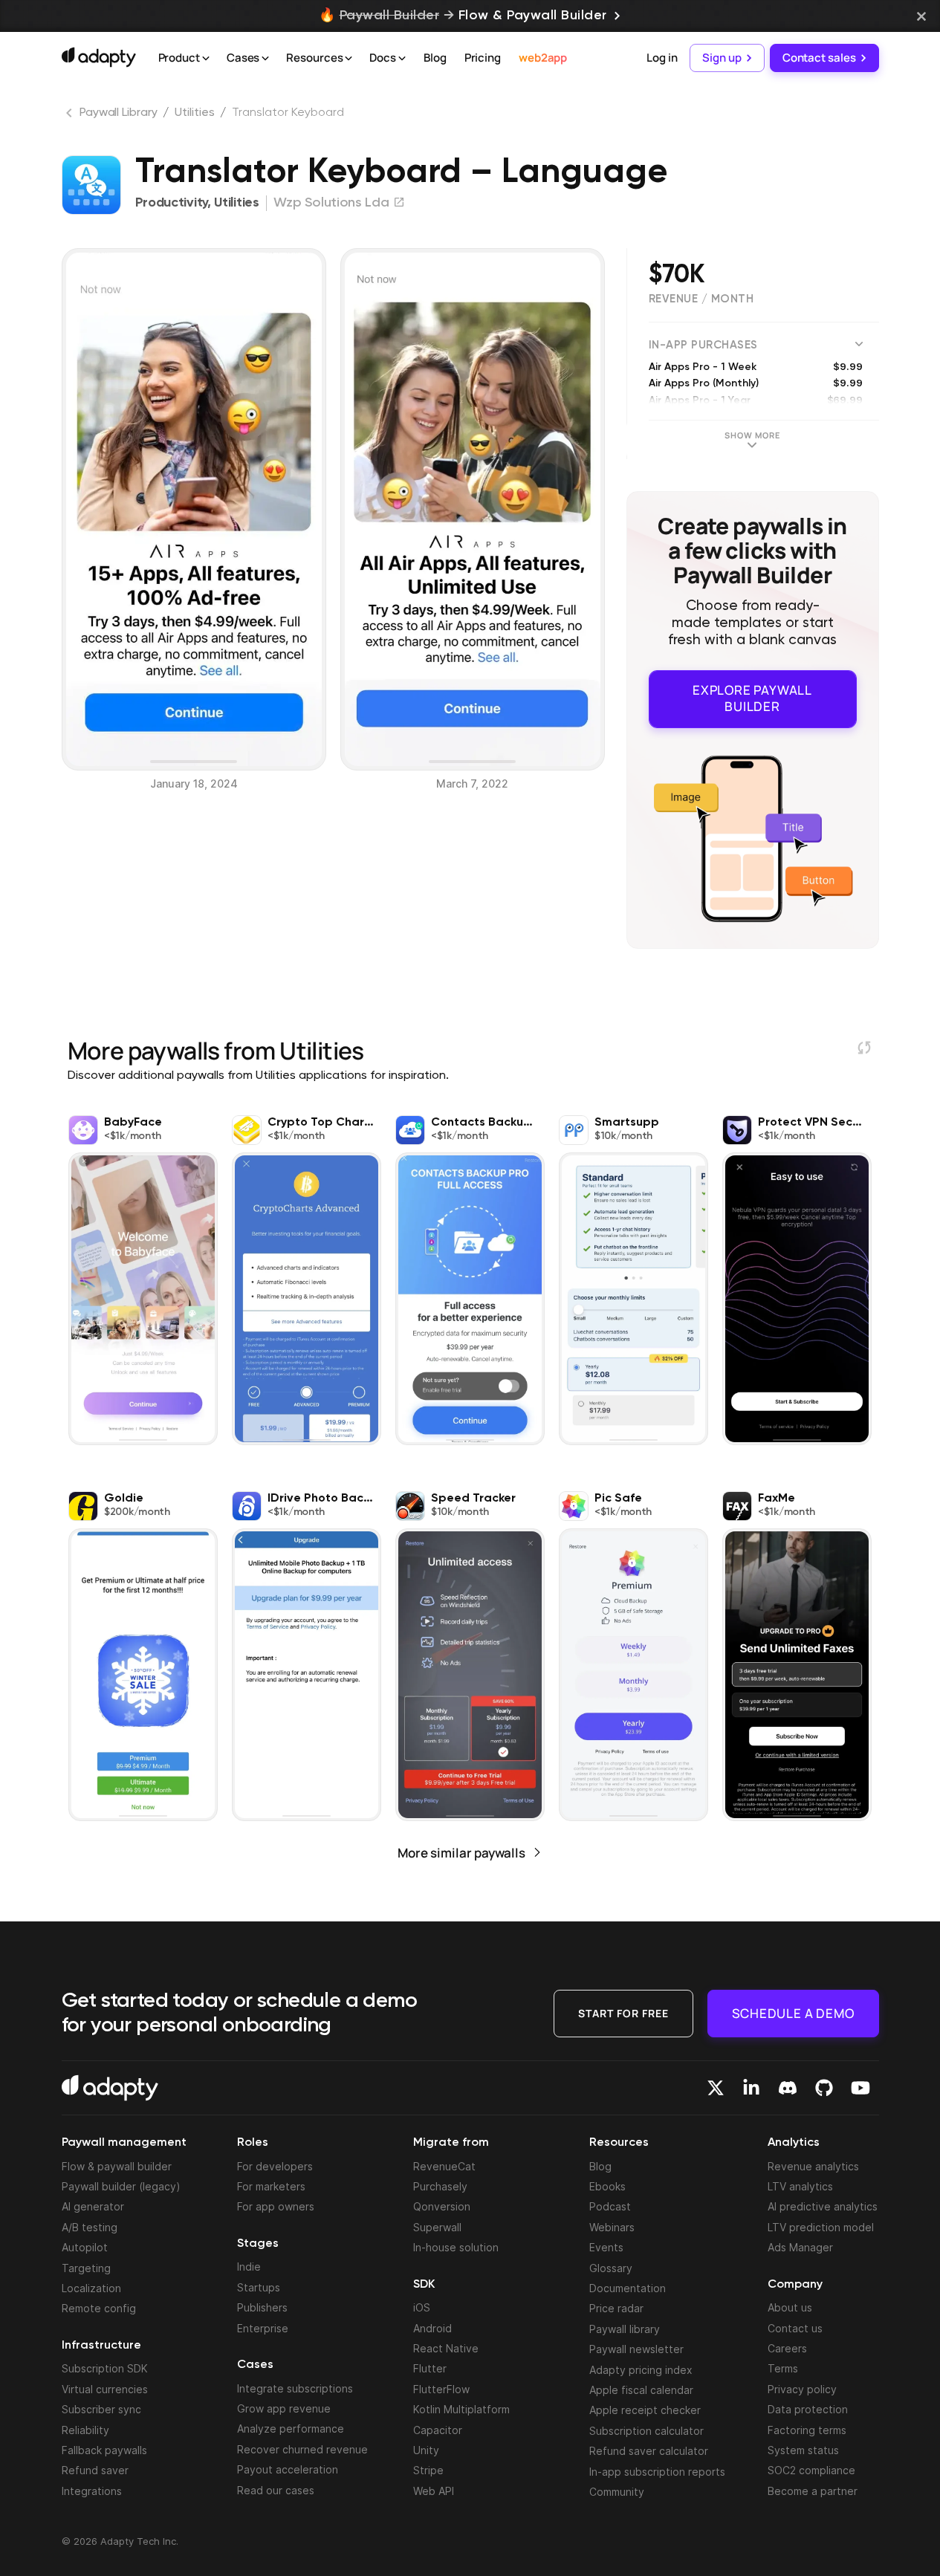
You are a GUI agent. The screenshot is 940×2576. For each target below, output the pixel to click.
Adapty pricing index (641, 2370)
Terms (783, 2368)
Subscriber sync (101, 2409)
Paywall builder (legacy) (121, 2186)
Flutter (430, 2368)
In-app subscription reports (657, 2472)
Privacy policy (802, 2389)
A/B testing (90, 2227)
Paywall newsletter (636, 2349)
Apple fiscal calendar (641, 2390)
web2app (543, 58)
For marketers (271, 2186)
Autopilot (85, 2247)
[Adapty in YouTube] (860, 2088)
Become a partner (813, 2491)
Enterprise (263, 2328)
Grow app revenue (284, 2408)
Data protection (808, 2409)
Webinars (612, 2227)
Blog (435, 58)
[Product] (206, 59)
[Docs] (402, 59)
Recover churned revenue (302, 2449)
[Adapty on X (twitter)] (716, 2088)
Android (432, 2328)
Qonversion (442, 2206)
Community (617, 2492)
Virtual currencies (105, 2389)
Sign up (722, 58)
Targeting (86, 2268)
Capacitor (438, 2430)
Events (606, 2247)
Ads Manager (800, 2247)
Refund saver (95, 2470)
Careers (787, 2348)
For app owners (276, 2206)
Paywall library (625, 2329)
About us (790, 2307)
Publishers (262, 2307)
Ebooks (607, 2186)
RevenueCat (444, 2166)
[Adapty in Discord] (788, 2088)
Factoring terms (807, 2430)
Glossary (611, 2268)
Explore (752, 698)
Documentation (628, 2288)
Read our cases (276, 2490)
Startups (259, 2287)
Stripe (428, 2470)
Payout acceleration (288, 2469)
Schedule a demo (793, 2013)
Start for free (623, 2013)
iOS (422, 2307)
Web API (434, 2491)
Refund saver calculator (649, 2451)
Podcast (610, 2206)
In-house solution (456, 2247)
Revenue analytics (813, 2166)
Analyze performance (291, 2429)
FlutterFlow (441, 2389)
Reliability (85, 2430)
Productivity (171, 203)
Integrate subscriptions (295, 2388)
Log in (662, 58)
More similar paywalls (461, 1853)
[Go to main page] (99, 57)
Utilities (194, 113)
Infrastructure (101, 2346)
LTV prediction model (821, 2227)
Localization (91, 2288)
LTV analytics (800, 2186)
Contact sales (819, 58)
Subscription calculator (646, 2431)
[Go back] (71, 116)
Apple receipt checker (645, 2410)
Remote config (99, 2308)
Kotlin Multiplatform (461, 2409)
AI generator (93, 2206)
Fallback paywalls (104, 2450)
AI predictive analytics (823, 2206)
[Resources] (349, 59)
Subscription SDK (105, 2368)
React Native (446, 2348)
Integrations (92, 2491)
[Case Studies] (265, 59)
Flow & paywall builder (117, 2166)
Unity (426, 2450)
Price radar (616, 2308)
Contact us (795, 2328)
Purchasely (440, 2186)
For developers (275, 2166)
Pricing (483, 58)
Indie (249, 2267)
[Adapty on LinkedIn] (751, 2088)
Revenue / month (701, 299)
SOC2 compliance (811, 2470)
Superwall (437, 2227)
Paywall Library (119, 113)
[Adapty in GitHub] (824, 2088)
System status (803, 2450)
